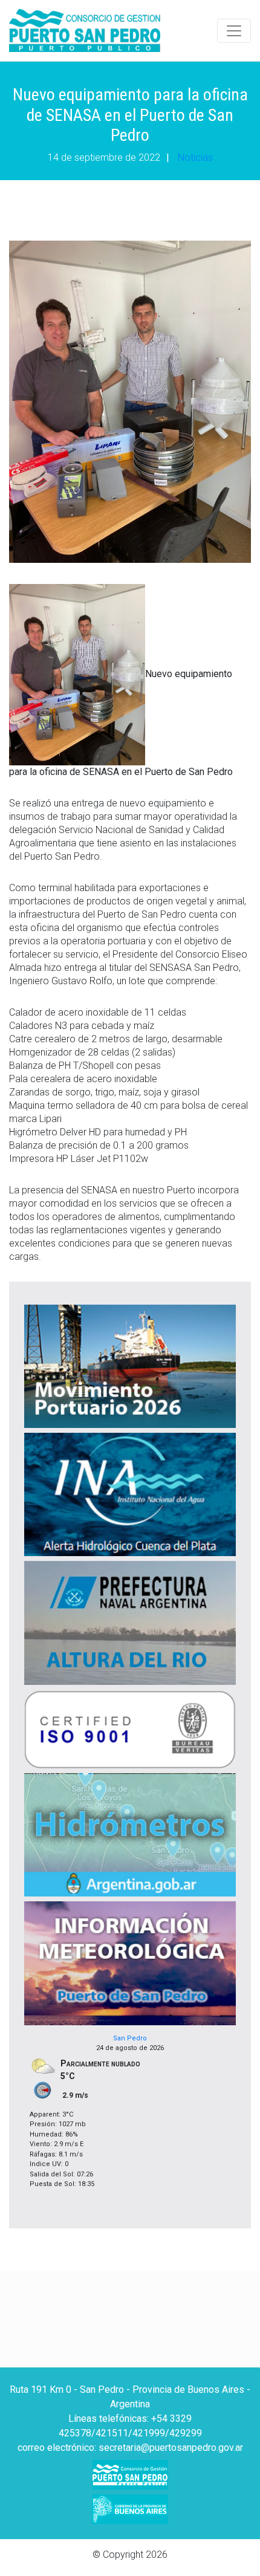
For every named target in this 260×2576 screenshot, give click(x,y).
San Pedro (130, 2038)
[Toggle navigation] (234, 31)
